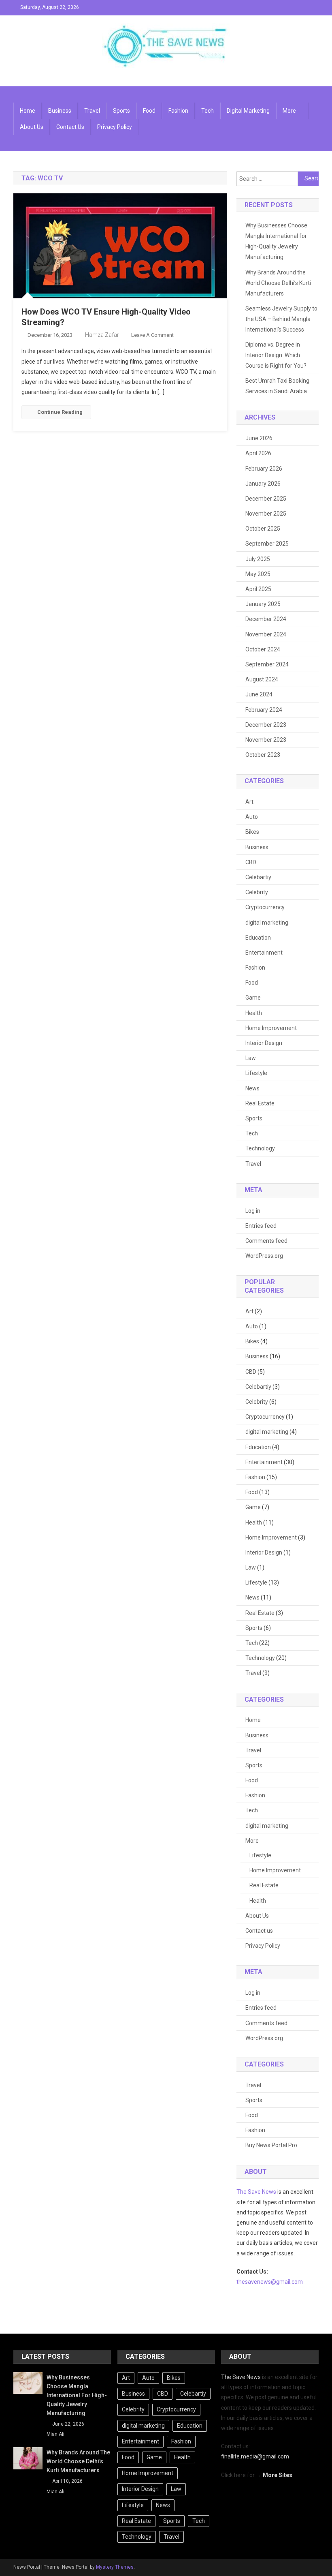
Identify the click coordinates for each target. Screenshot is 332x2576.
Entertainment (264, 953)
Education (258, 938)
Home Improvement (271, 1028)
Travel (92, 111)
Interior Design (264, 1043)
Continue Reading (60, 412)
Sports (121, 111)
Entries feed (261, 1226)
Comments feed (266, 1241)
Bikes (252, 832)
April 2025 (258, 589)
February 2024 (264, 710)
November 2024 (266, 634)
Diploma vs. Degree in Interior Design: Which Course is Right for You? (276, 355)
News (252, 1088)
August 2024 (262, 679)
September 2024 (267, 664)
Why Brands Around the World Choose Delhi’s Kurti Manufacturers (278, 283)
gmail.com (289, 2282)
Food (149, 111)
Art (249, 802)
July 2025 (258, 559)
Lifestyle (256, 1073)
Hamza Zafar (102, 335)
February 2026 (264, 469)
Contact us (70, 127)
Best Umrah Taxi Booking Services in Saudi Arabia (277, 386)
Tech (207, 111)
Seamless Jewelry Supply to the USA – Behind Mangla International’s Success (281, 319)
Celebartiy (258, 877)
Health (254, 1013)
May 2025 (258, 574)
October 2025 (263, 529)
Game (253, 998)
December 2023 (266, 725)
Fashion (178, 111)
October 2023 (263, 755)
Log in (253, 1211)
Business (60, 111)
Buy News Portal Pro (271, 2145)
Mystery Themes (115, 2567)
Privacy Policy (115, 127)
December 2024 (266, 619)
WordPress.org (264, 1256)
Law (251, 1058)
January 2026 (263, 484)
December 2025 (266, 499)
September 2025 (267, 544)
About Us (32, 127)
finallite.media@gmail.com (255, 2456)
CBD (251, 862)
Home (28, 111)
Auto (252, 817)
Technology (260, 1148)
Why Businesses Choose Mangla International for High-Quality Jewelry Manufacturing (276, 241)
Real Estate (260, 1103)
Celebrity (257, 892)
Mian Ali (55, 2434)
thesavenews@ (256, 2282)
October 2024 (263, 649)
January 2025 (263, 604)
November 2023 (266, 740)
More (289, 111)
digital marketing (248, 111)
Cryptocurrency (265, 907)
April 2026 (258, 453)
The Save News (256, 2192)
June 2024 (259, 694)
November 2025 (266, 514)
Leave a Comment (152, 335)
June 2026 (259, 438)
